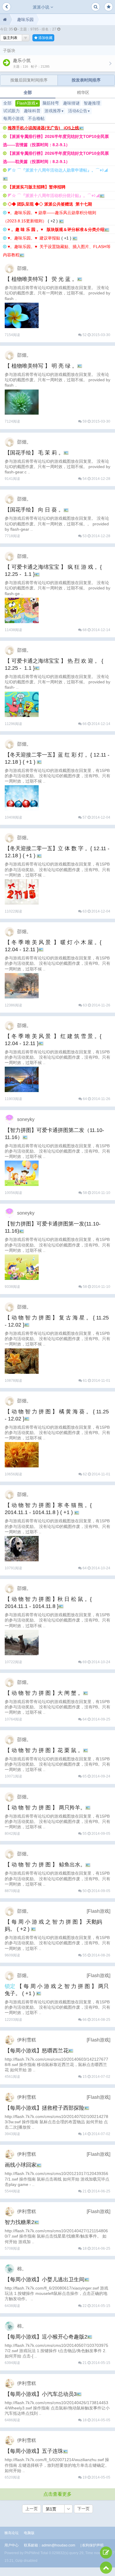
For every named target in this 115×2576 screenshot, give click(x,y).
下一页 (83, 2509)
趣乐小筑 (22, 60)
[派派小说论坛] (5, 19)
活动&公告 (79, 111)
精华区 (83, 92)
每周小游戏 (14, 118)
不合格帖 (36, 118)
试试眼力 (11, 111)
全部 (28, 92)
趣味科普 (32, 111)
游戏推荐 (54, 111)
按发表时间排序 (86, 80)
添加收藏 (45, 38)
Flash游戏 (28, 103)
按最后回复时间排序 (29, 80)
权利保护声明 (93, 2545)
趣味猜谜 (71, 103)
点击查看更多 (57, 2494)
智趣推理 (92, 103)
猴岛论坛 (11, 2533)
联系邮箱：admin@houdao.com (50, 2545)
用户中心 (11, 2545)
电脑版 (29, 2533)
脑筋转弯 (51, 103)
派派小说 (42, 7)
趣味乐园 (25, 19)
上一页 (32, 2509)
